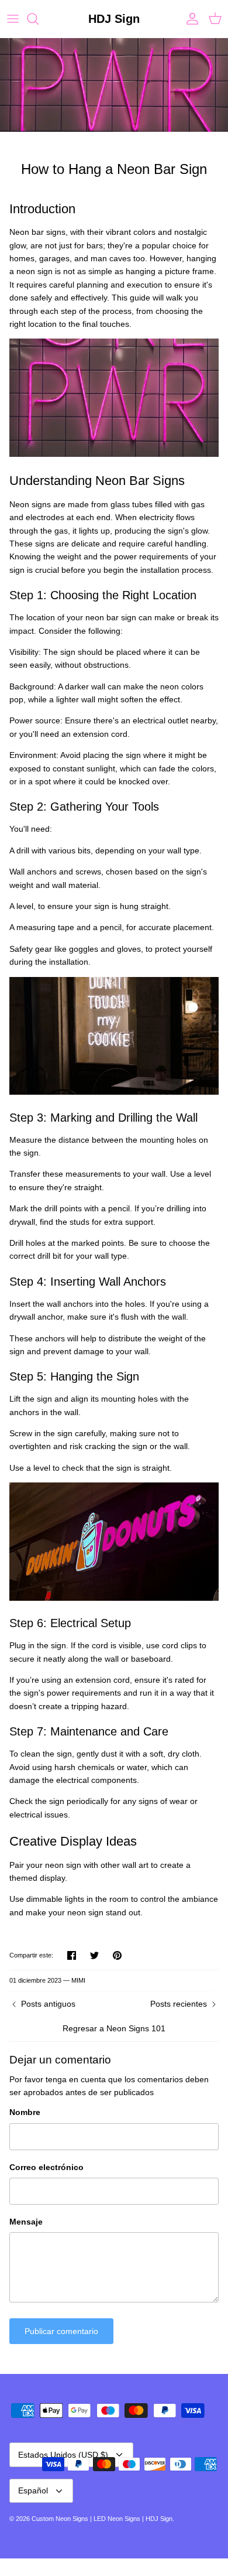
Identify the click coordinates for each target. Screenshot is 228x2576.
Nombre (25, 2112)
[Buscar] (39, 19)
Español (33, 2490)
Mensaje (26, 2222)
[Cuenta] (189, 19)
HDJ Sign (159, 2519)
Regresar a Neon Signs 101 (114, 2028)
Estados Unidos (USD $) (63, 2455)
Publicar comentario (61, 2331)
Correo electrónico (46, 2167)
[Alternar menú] (13, 19)
